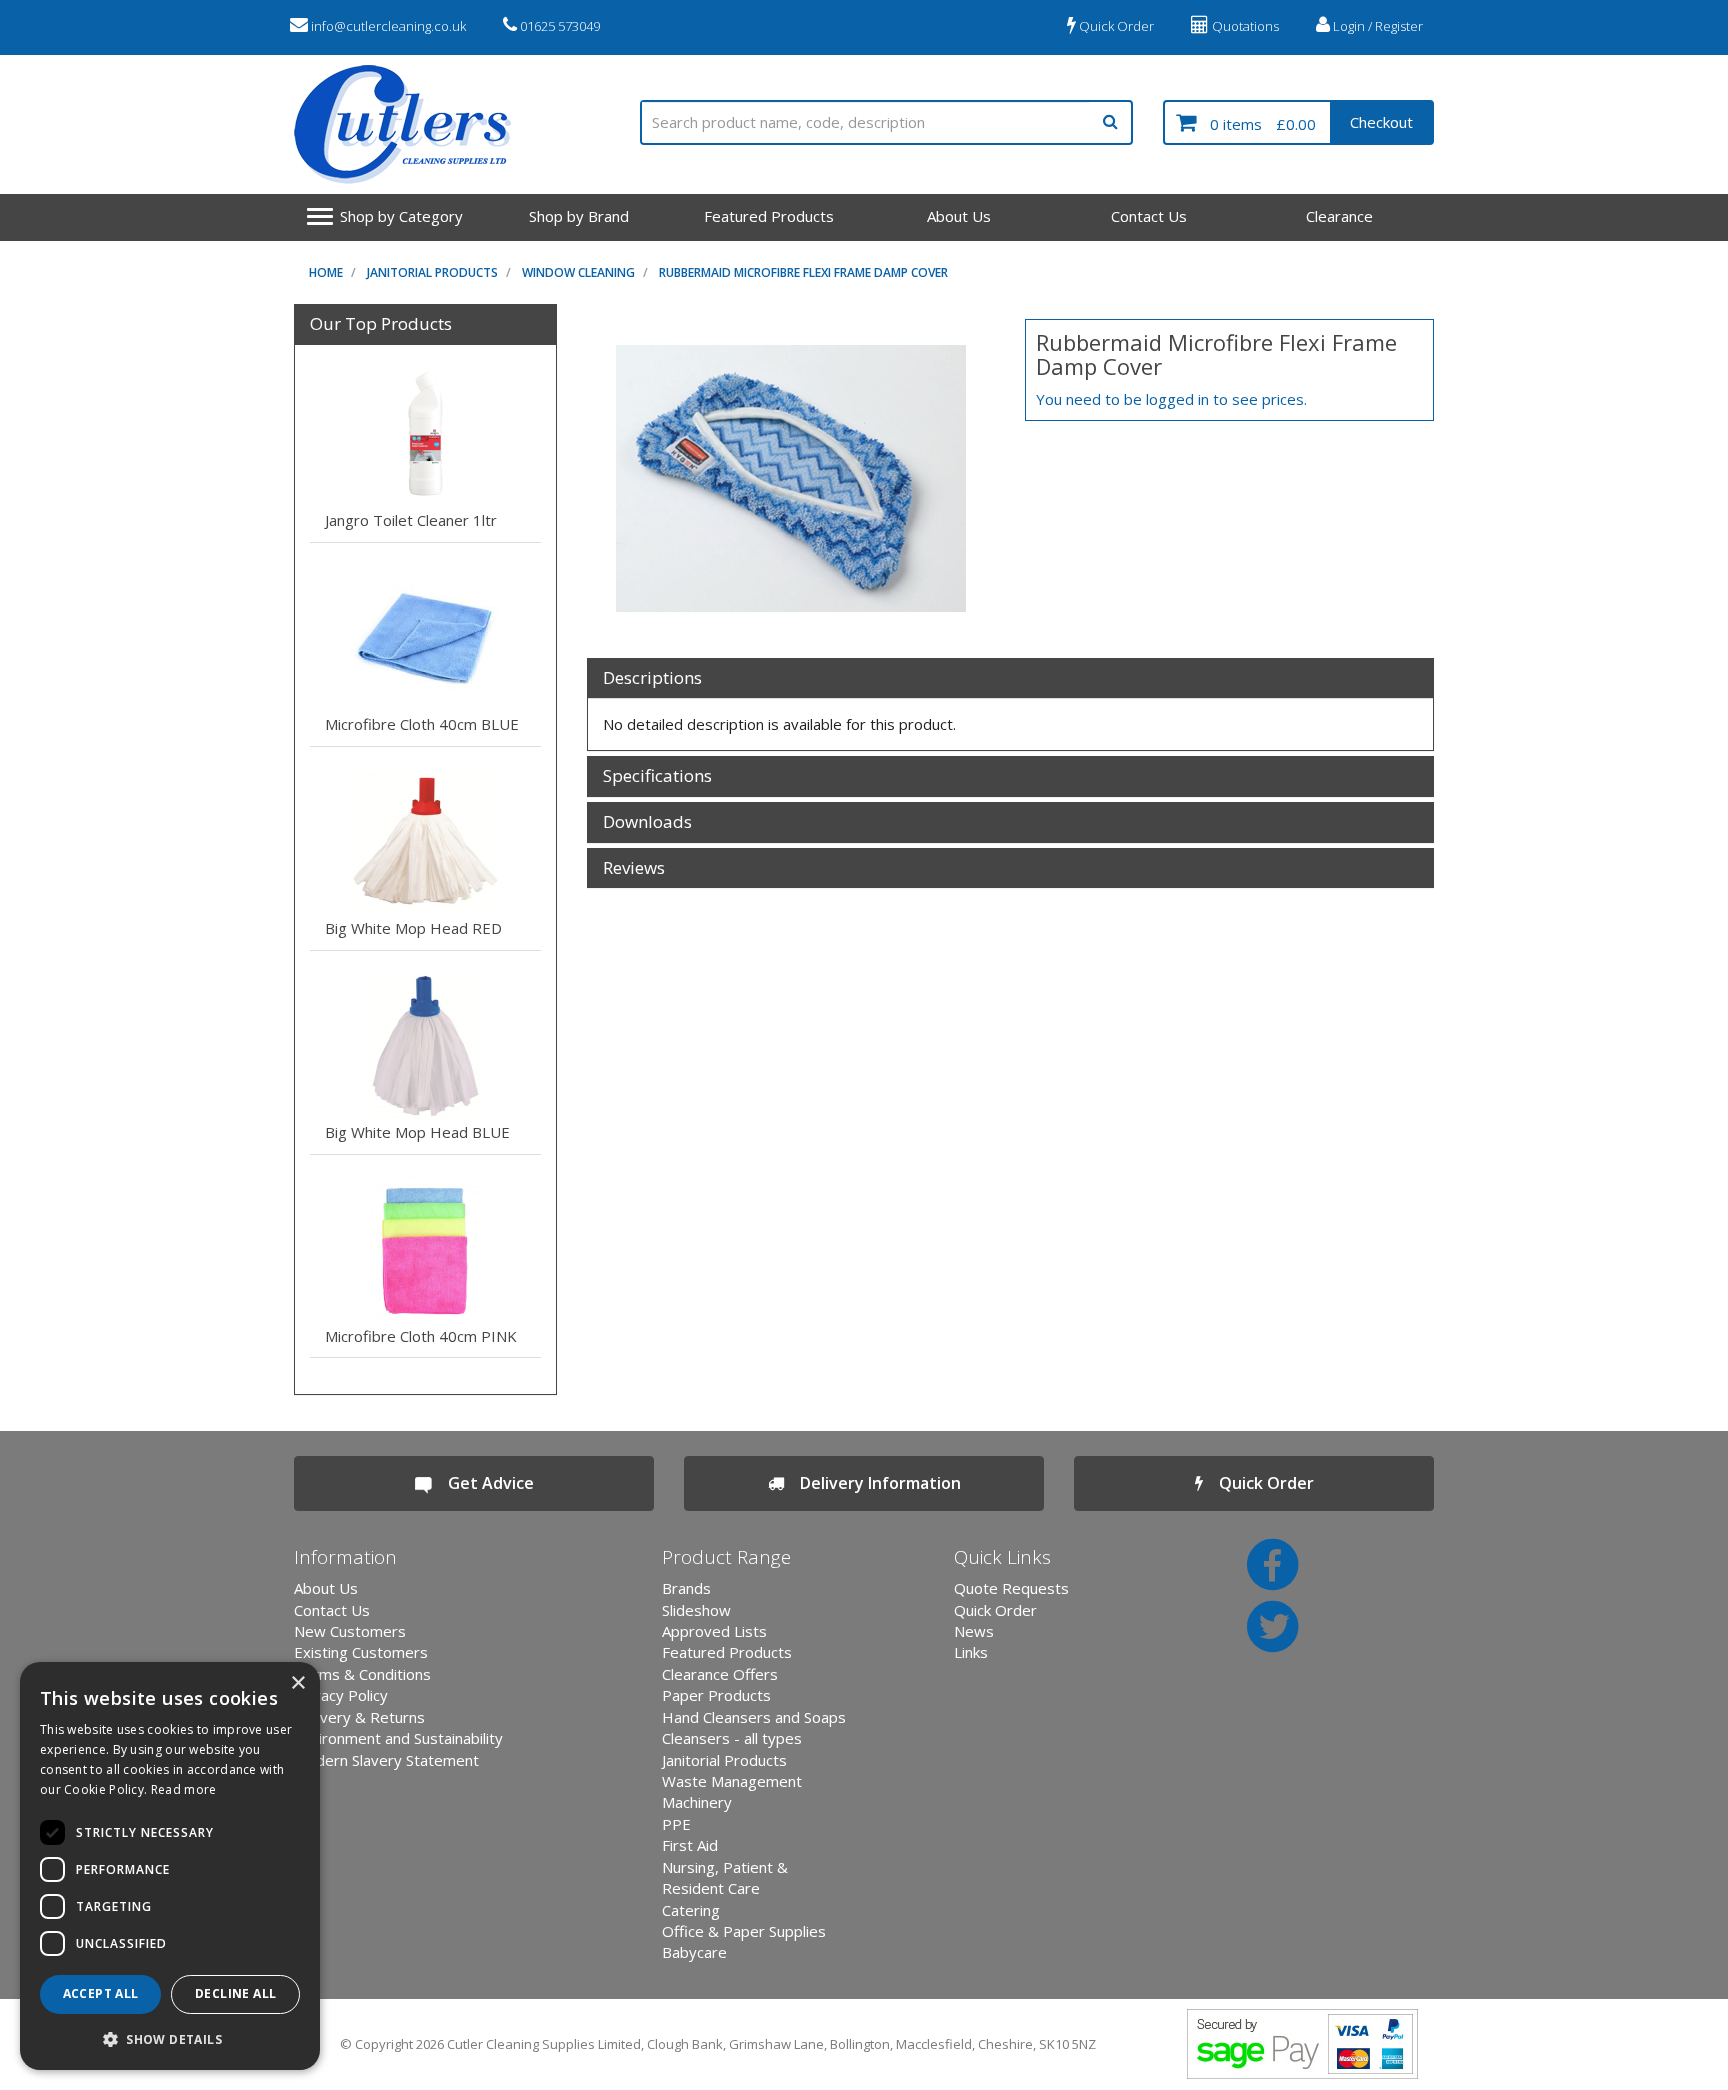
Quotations (1244, 26)
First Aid (690, 1845)
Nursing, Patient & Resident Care (725, 1877)
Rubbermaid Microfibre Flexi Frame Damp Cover (803, 272)
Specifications (657, 776)
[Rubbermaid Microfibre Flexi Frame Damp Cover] (791, 478)
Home (326, 272)
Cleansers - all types (732, 1738)
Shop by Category (401, 216)
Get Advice (483, 1483)
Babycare (694, 1952)
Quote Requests (1011, 1588)
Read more (184, 1789)
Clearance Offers (720, 1674)
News (974, 1631)
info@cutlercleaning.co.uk (387, 26)
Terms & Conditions (362, 1674)
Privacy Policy (341, 1695)
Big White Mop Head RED (413, 928)
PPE (676, 1824)
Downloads (647, 822)
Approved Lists (714, 1631)
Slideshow (696, 1610)
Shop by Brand (579, 216)
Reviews (634, 868)
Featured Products (769, 216)
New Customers (350, 1631)
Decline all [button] (235, 1993)
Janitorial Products (432, 272)
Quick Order (1115, 26)
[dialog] (170, 1866)
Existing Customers (361, 1652)
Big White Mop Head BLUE (417, 1132)
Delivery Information (872, 1483)
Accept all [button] (101, 1993)
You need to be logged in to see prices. (1171, 399)
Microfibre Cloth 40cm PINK (421, 1336)
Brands (686, 1588)
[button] (170, 2038)
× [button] (297, 1683)
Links (971, 1652)
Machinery (697, 1802)
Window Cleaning (578, 272)
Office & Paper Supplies (744, 1931)
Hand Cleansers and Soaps (754, 1717)
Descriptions (652, 678)
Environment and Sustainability (398, 1738)
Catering (691, 1910)
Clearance (1339, 216)
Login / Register (1376, 26)
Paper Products (716, 1695)
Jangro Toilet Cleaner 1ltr (411, 520)
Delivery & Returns (359, 1717)
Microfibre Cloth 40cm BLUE (422, 724)
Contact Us (1149, 216)
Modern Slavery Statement (386, 1760)
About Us (959, 216)
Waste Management (732, 1781)
